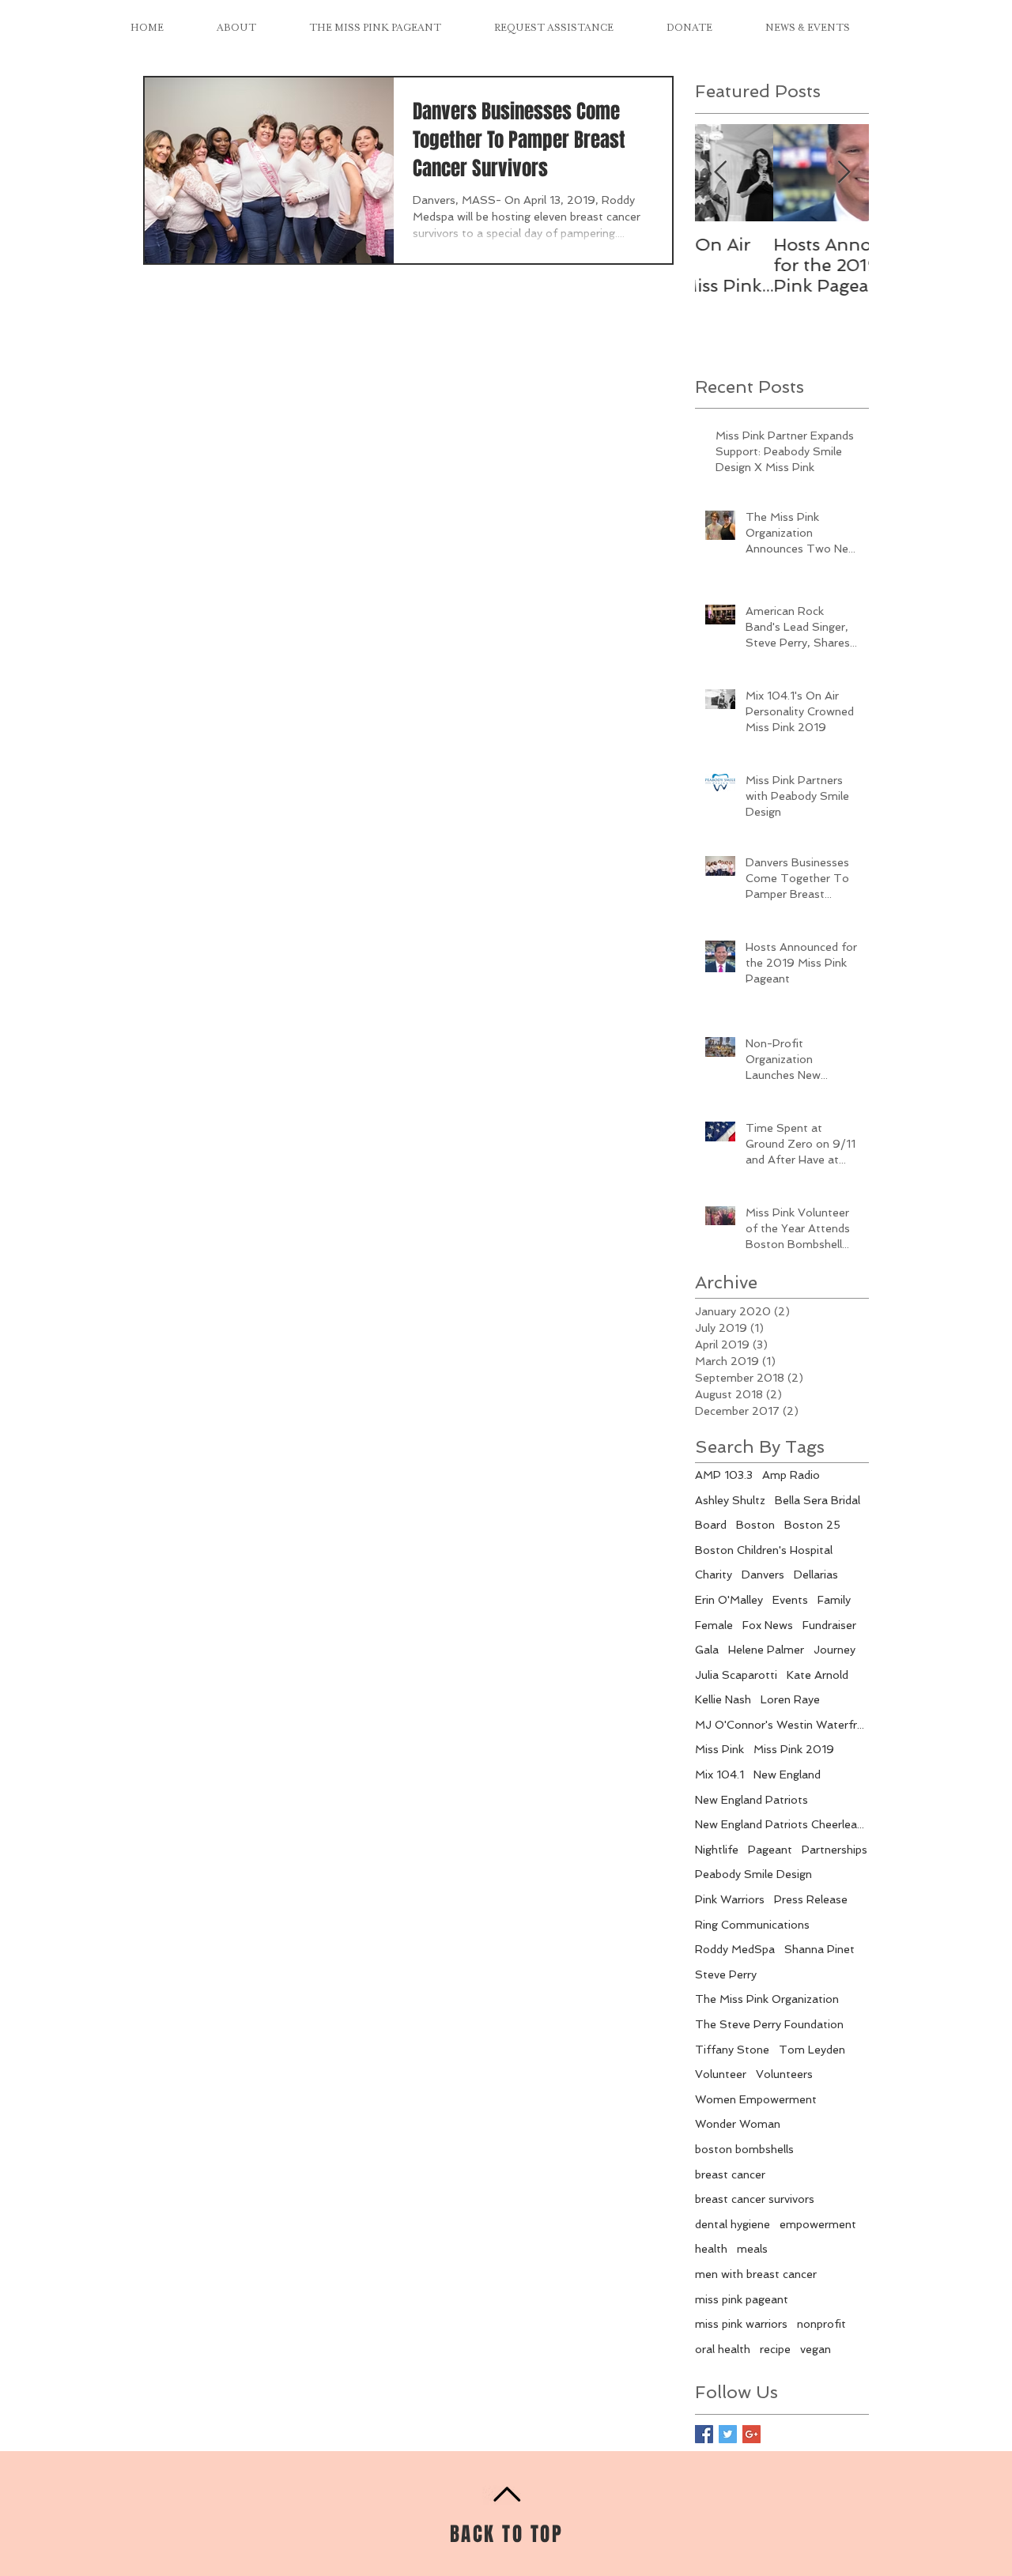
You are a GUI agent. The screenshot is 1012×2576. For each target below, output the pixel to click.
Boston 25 (812, 1525)
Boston (755, 1525)
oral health (723, 2349)
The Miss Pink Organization (767, 1999)
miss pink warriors (741, 2324)
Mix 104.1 (719, 1775)
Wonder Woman (738, 2124)
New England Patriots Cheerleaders (782, 1824)
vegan (816, 2349)
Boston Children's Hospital (764, 1550)
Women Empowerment (756, 2099)
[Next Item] (844, 173)
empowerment (818, 2224)
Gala (707, 1650)
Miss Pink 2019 (794, 1749)
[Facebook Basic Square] (704, 2434)
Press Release (811, 1899)
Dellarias (816, 1575)
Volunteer (721, 2074)
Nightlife (717, 1850)
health (711, 2249)
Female (714, 1625)
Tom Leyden (812, 2050)
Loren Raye (790, 1699)
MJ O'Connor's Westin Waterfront (782, 1725)
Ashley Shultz (730, 1500)
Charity (714, 1575)
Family (834, 1600)
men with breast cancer (756, 2274)
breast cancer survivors (755, 2199)
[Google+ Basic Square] (751, 2434)
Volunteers (784, 2074)
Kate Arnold (818, 1675)
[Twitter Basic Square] (728, 2434)
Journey (835, 1650)
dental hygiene (733, 2224)
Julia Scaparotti (736, 1675)
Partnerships (835, 1850)
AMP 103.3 (724, 1475)
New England (787, 1775)
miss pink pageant (742, 2299)
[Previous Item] (720, 173)
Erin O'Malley (729, 1600)
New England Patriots (751, 1800)
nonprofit (821, 2324)
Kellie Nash (723, 1699)
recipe (775, 2349)
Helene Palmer (766, 1650)
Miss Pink (719, 1749)
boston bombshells (744, 2149)
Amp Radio (791, 1475)
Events (790, 1600)
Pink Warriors (730, 1899)
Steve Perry (726, 1974)
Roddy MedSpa (735, 1949)
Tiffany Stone (732, 2050)
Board (711, 1525)
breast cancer (730, 2174)
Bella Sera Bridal (818, 1500)
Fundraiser (829, 1625)
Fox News (768, 1625)
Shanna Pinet (819, 1949)
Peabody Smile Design (753, 1874)
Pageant (770, 1850)
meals (752, 2249)
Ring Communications (752, 1925)
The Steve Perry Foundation (769, 2024)
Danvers (763, 1575)
